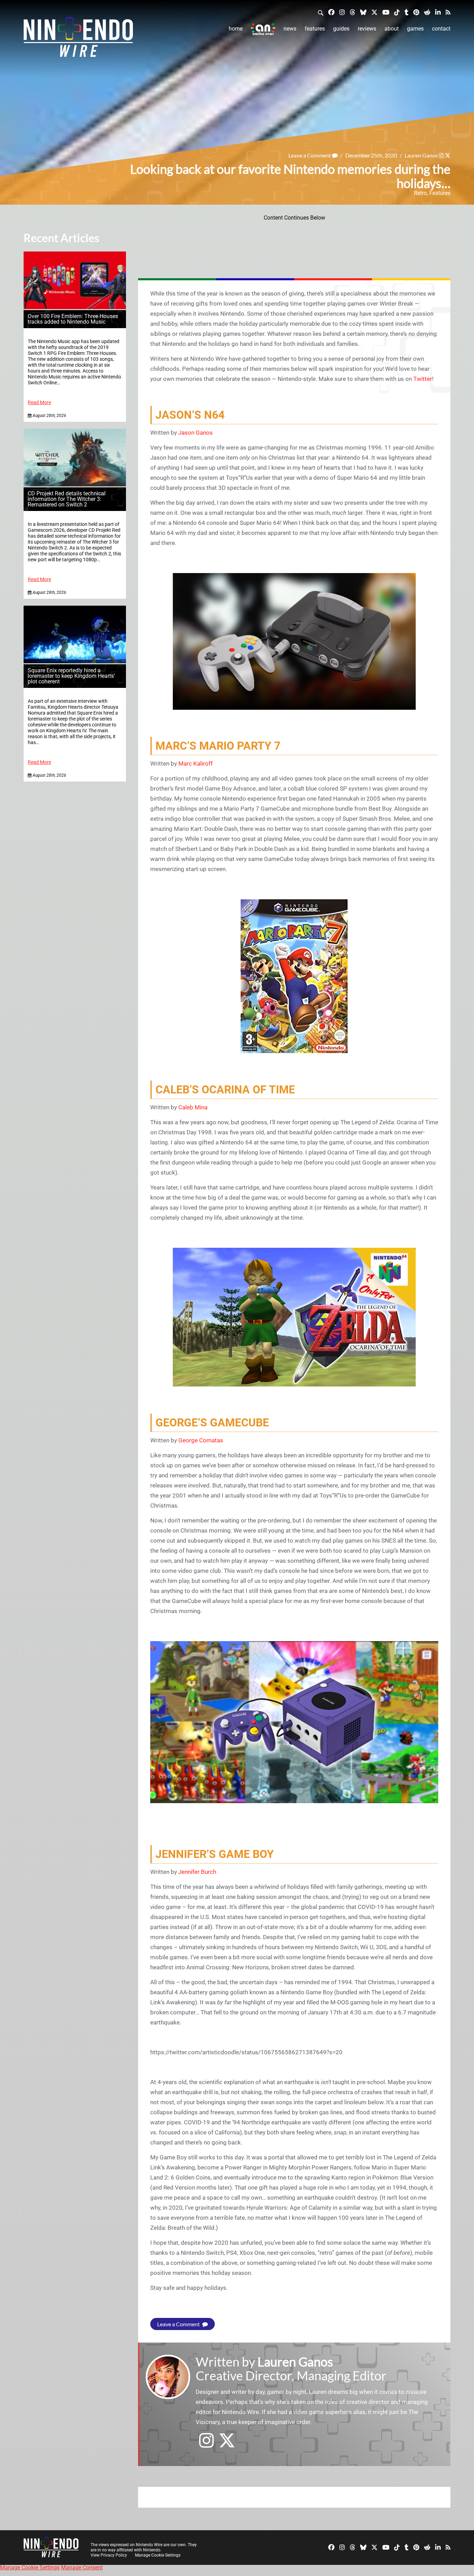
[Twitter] (374, 12)
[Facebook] (331, 12)
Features (315, 29)
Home (236, 29)
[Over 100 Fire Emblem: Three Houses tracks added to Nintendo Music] (75, 307)
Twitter (423, 379)
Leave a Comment (310, 155)
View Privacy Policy (109, 2555)
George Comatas (201, 1440)
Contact (441, 29)
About (392, 29)
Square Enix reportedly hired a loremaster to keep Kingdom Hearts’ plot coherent (71, 676)
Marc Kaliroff (196, 764)
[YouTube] (386, 12)
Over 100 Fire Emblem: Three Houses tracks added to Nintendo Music (73, 319)
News (290, 29)
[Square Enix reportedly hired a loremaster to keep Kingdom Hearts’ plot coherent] (75, 661)
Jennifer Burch (197, 1872)
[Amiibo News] (263, 29)
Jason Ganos (196, 433)
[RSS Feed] (448, 12)
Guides (341, 29)
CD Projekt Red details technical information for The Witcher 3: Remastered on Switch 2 (67, 499)
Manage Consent (82, 2568)
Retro (420, 193)
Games (415, 29)
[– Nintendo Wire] (78, 39)
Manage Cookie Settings (158, 2555)
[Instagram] (342, 12)
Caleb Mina (193, 1107)
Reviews (367, 29)
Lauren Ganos (421, 155)
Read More (39, 403)
